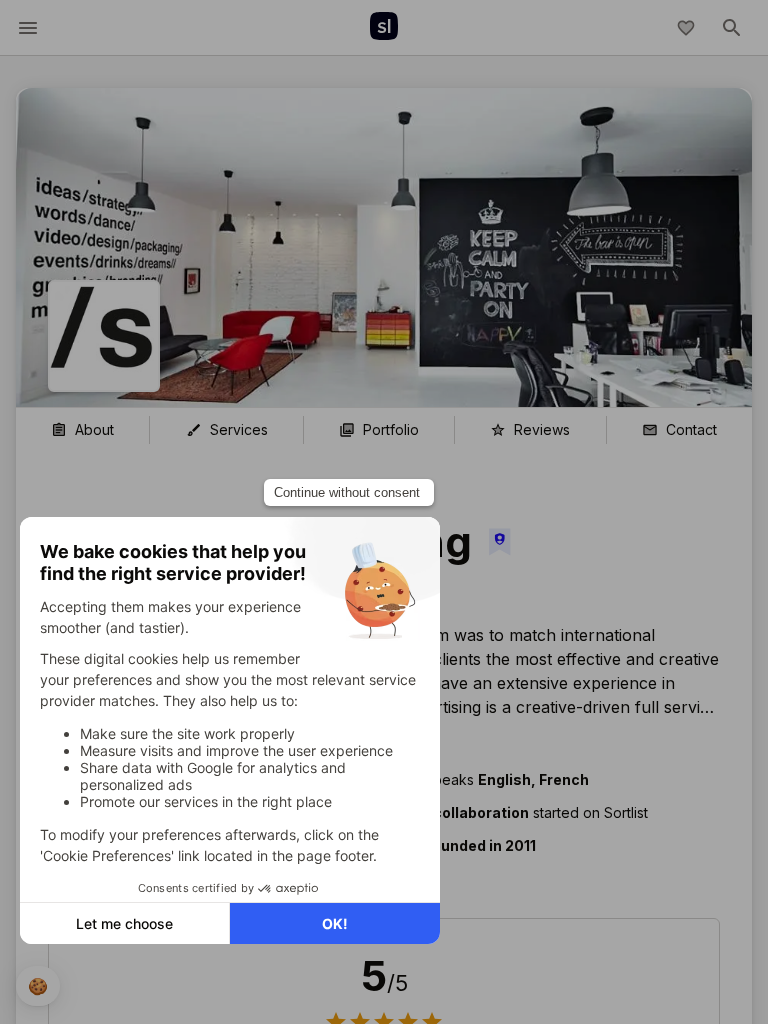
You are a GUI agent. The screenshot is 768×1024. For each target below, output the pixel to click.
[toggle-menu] (28, 28)
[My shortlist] (686, 28)
